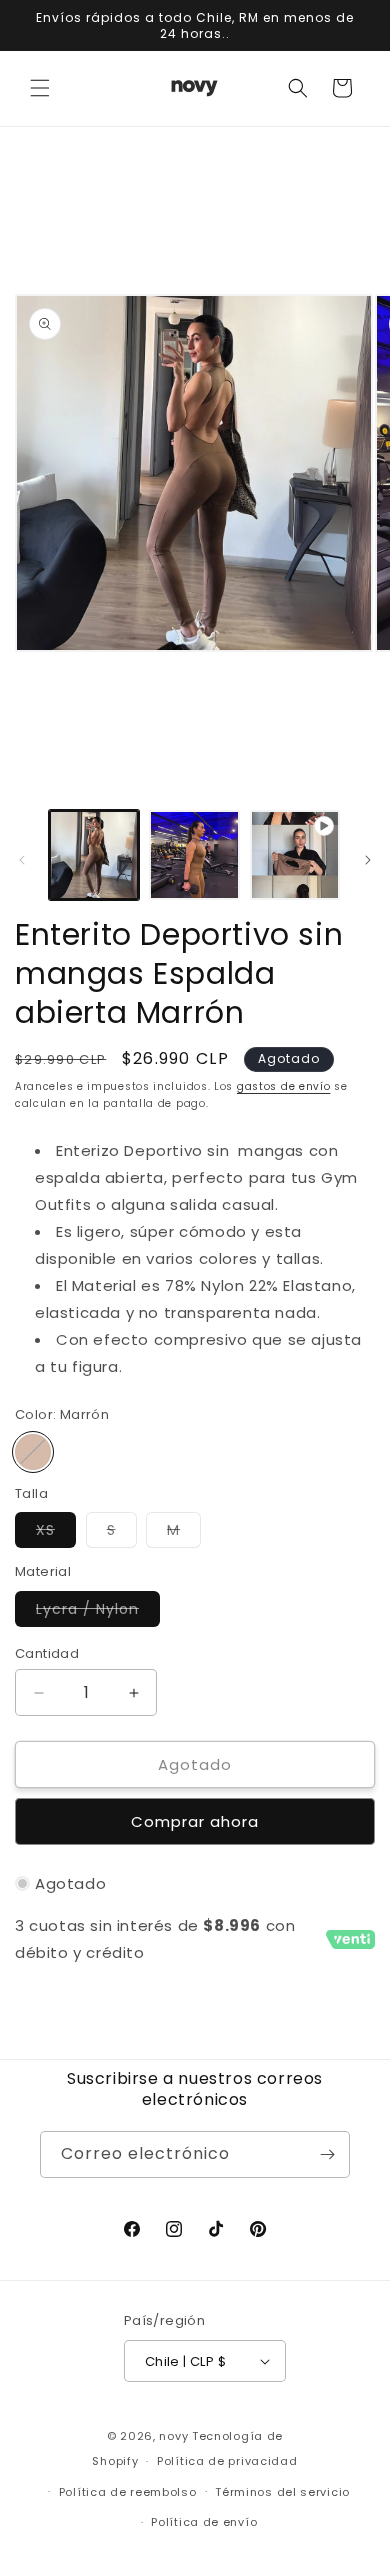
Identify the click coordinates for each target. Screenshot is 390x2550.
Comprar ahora (195, 1821)
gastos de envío (284, 1086)
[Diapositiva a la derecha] (368, 860)
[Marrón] (33, 1452)
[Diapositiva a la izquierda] (22, 860)
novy (173, 2436)
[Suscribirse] (327, 2154)
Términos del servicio (282, 2492)
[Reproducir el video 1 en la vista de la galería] (295, 855)
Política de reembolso (128, 2492)
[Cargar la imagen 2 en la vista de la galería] (194, 855)
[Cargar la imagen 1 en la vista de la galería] (94, 855)
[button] (40, 88)
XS (56, 1533)
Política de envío (204, 2522)
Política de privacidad (227, 2461)
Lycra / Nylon (98, 1612)
